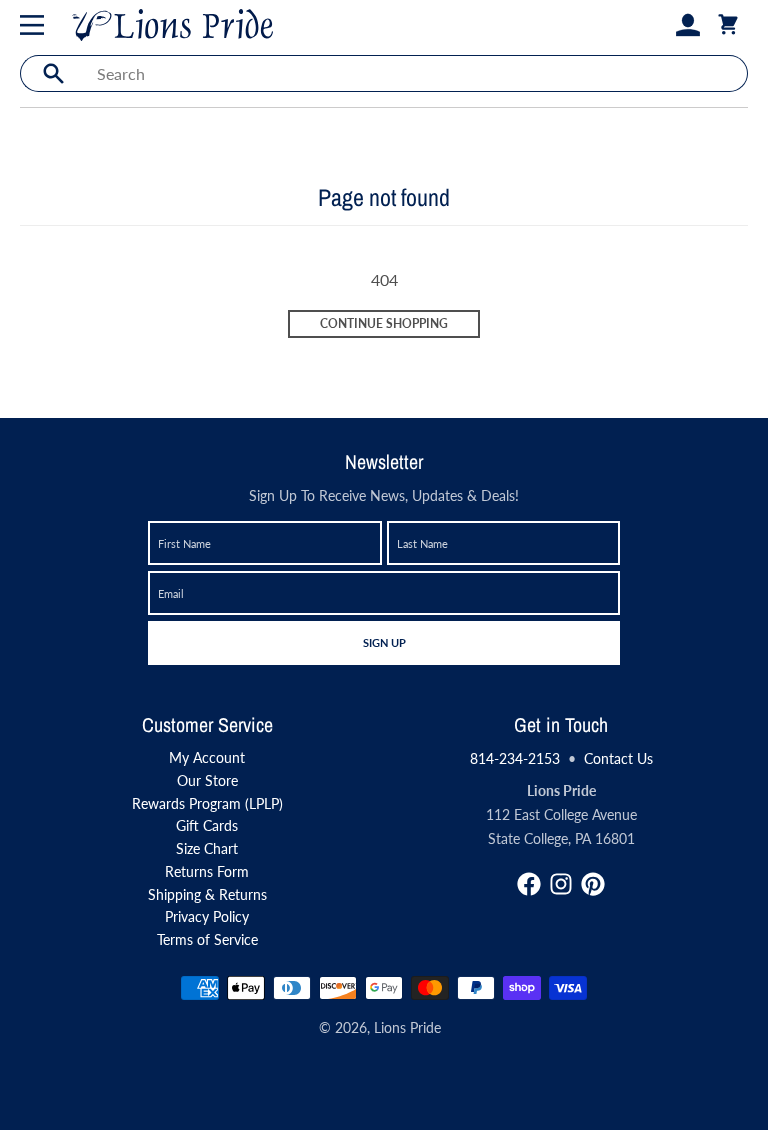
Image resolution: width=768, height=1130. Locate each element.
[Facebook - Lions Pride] (529, 884)
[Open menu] (36, 25)
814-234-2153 (515, 758)
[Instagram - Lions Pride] (561, 884)
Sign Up (384, 642)
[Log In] (688, 25)
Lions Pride (407, 1027)
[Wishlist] (656, 25)
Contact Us (618, 758)
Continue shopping (384, 323)
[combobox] (416, 73)
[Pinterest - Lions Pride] (593, 884)
